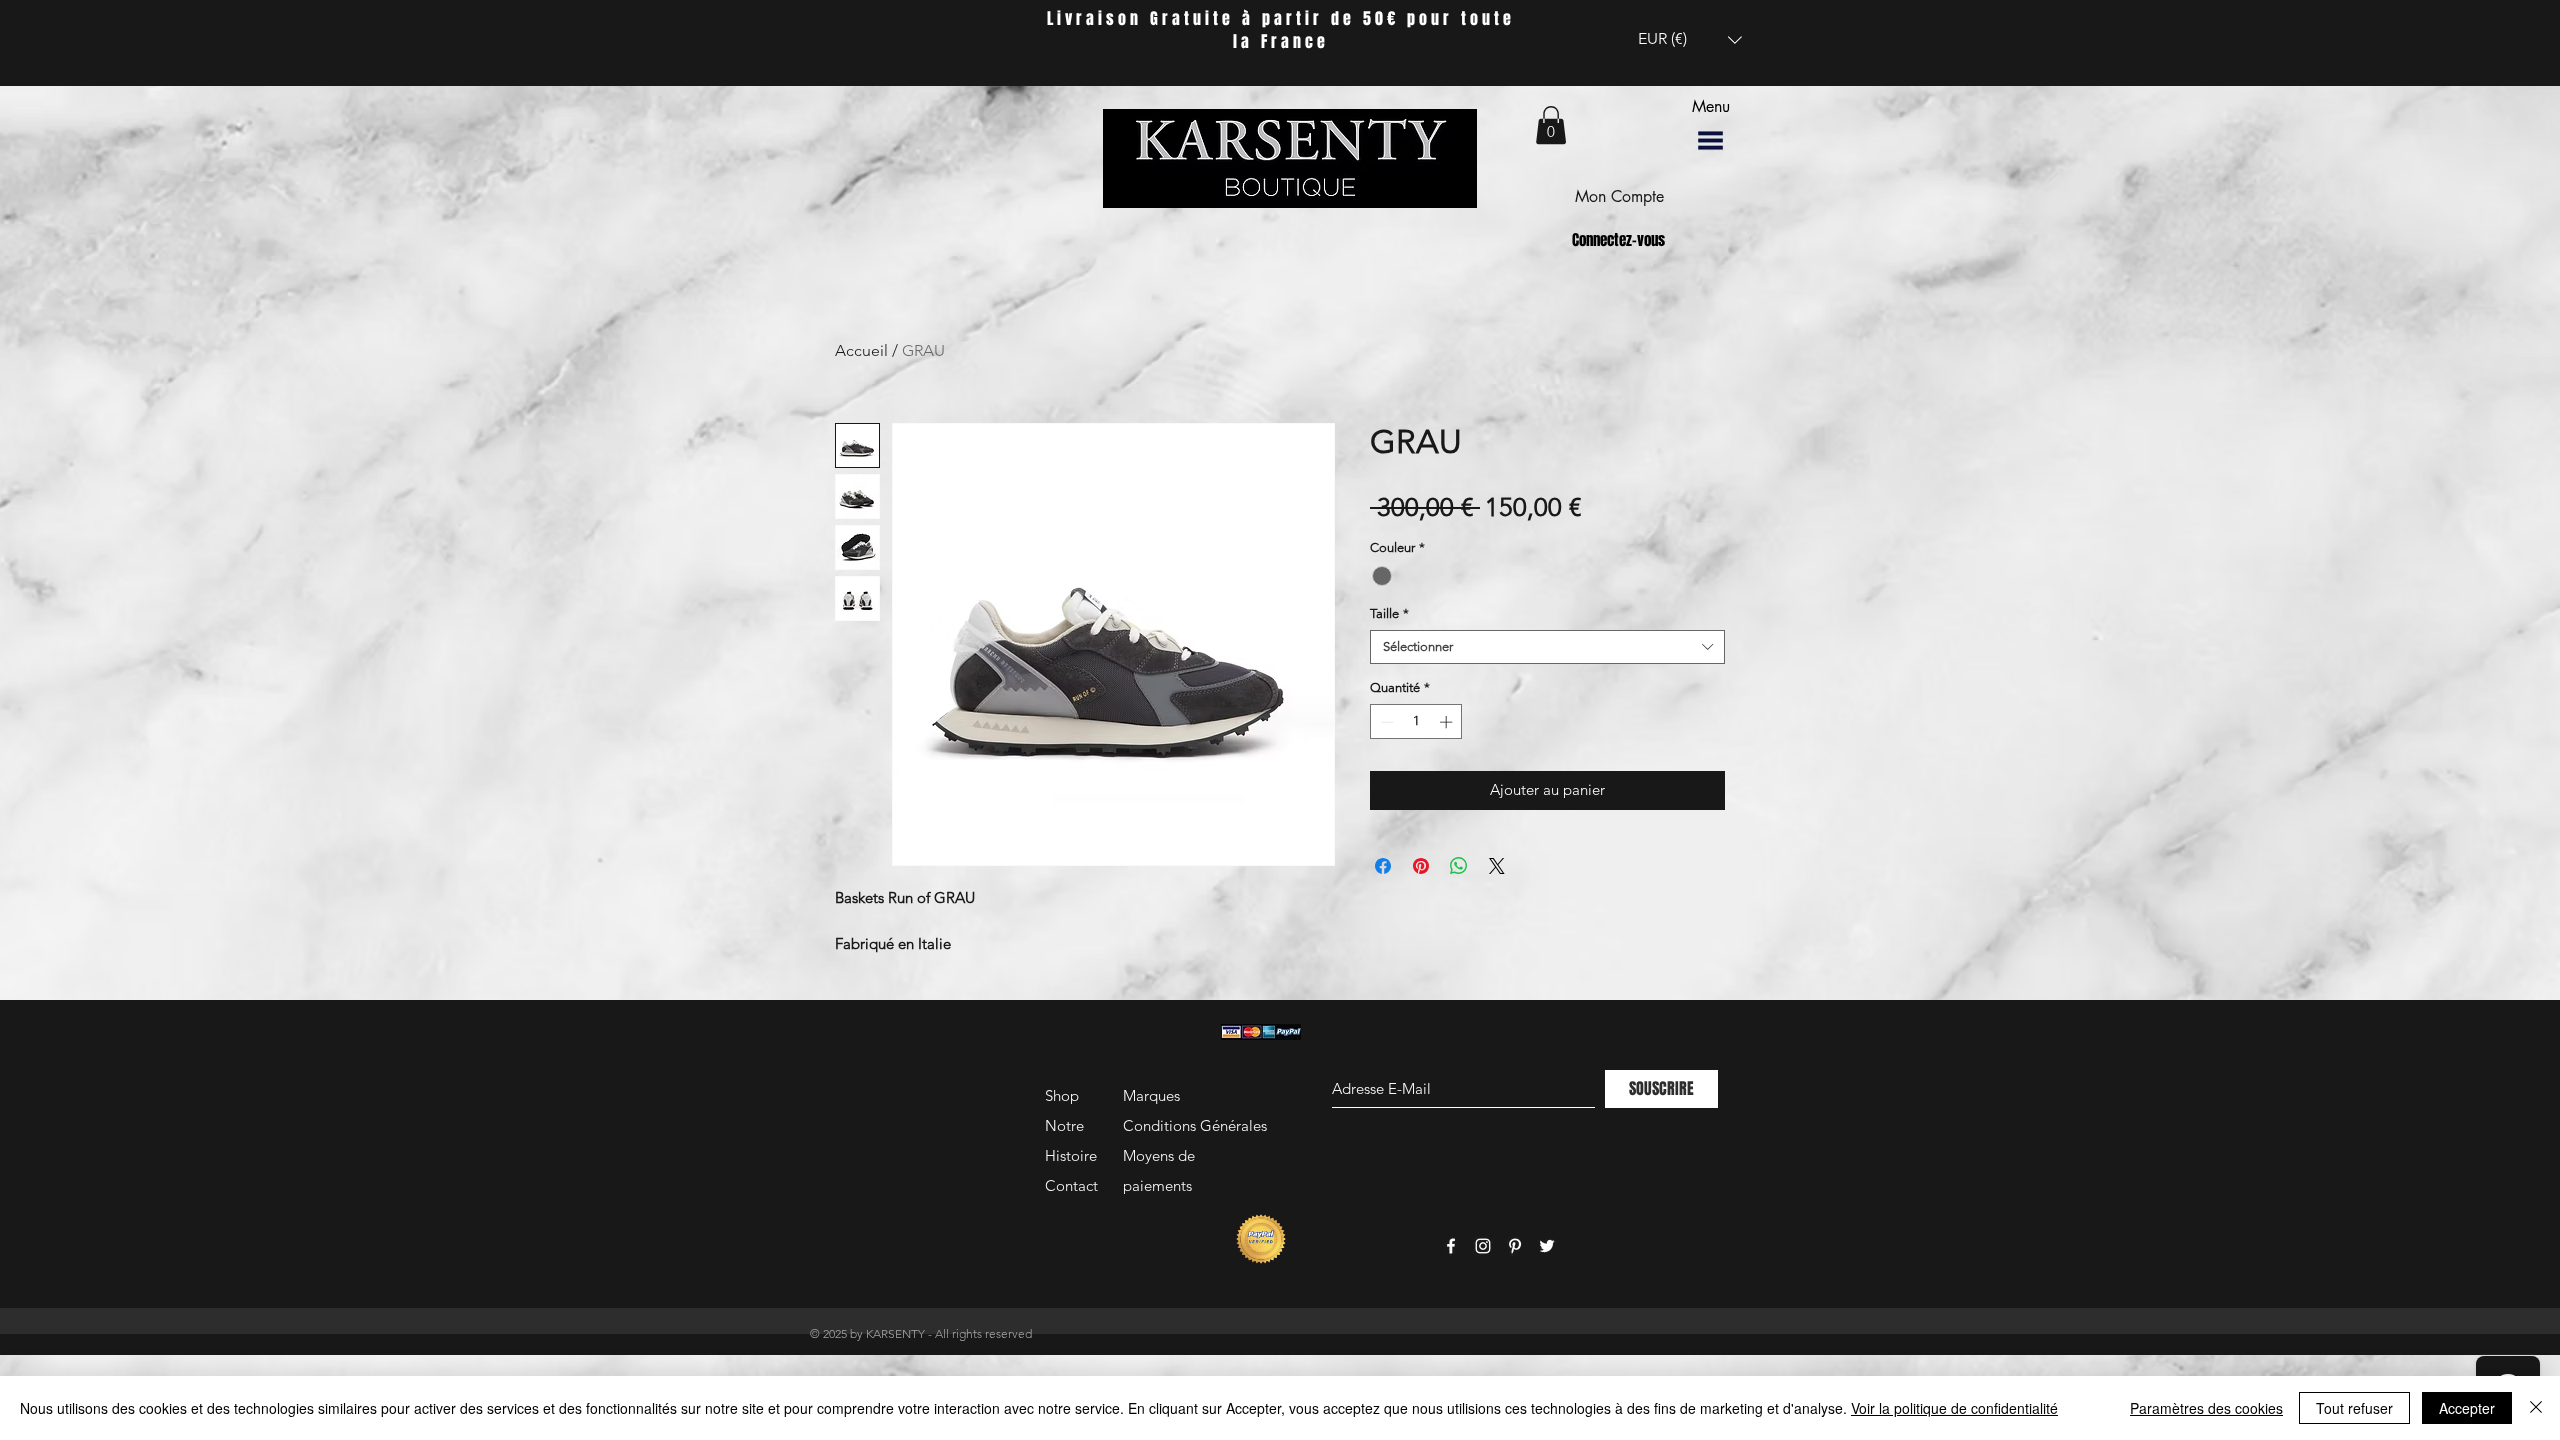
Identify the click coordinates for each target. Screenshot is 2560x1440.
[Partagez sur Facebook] (1383, 866)
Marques (1151, 1095)
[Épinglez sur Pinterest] (1421, 866)
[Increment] (1448, 722)
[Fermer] (2536, 1408)
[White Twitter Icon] (1547, 1246)
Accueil (861, 350)
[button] (1690, 39)
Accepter (2467, 1408)
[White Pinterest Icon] (1515, 1246)
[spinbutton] (1416, 722)
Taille (1389, 613)
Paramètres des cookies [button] (2206, 1408)
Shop (1062, 1095)
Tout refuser (2354, 1408)
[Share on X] (1497, 866)
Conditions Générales (1195, 1125)
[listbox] (1690, 39)
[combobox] (1547, 647)
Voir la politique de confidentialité (1954, 1408)
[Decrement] (1385, 722)
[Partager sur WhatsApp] (1459, 866)
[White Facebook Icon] (1451, 1246)
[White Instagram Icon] (1483, 1246)
